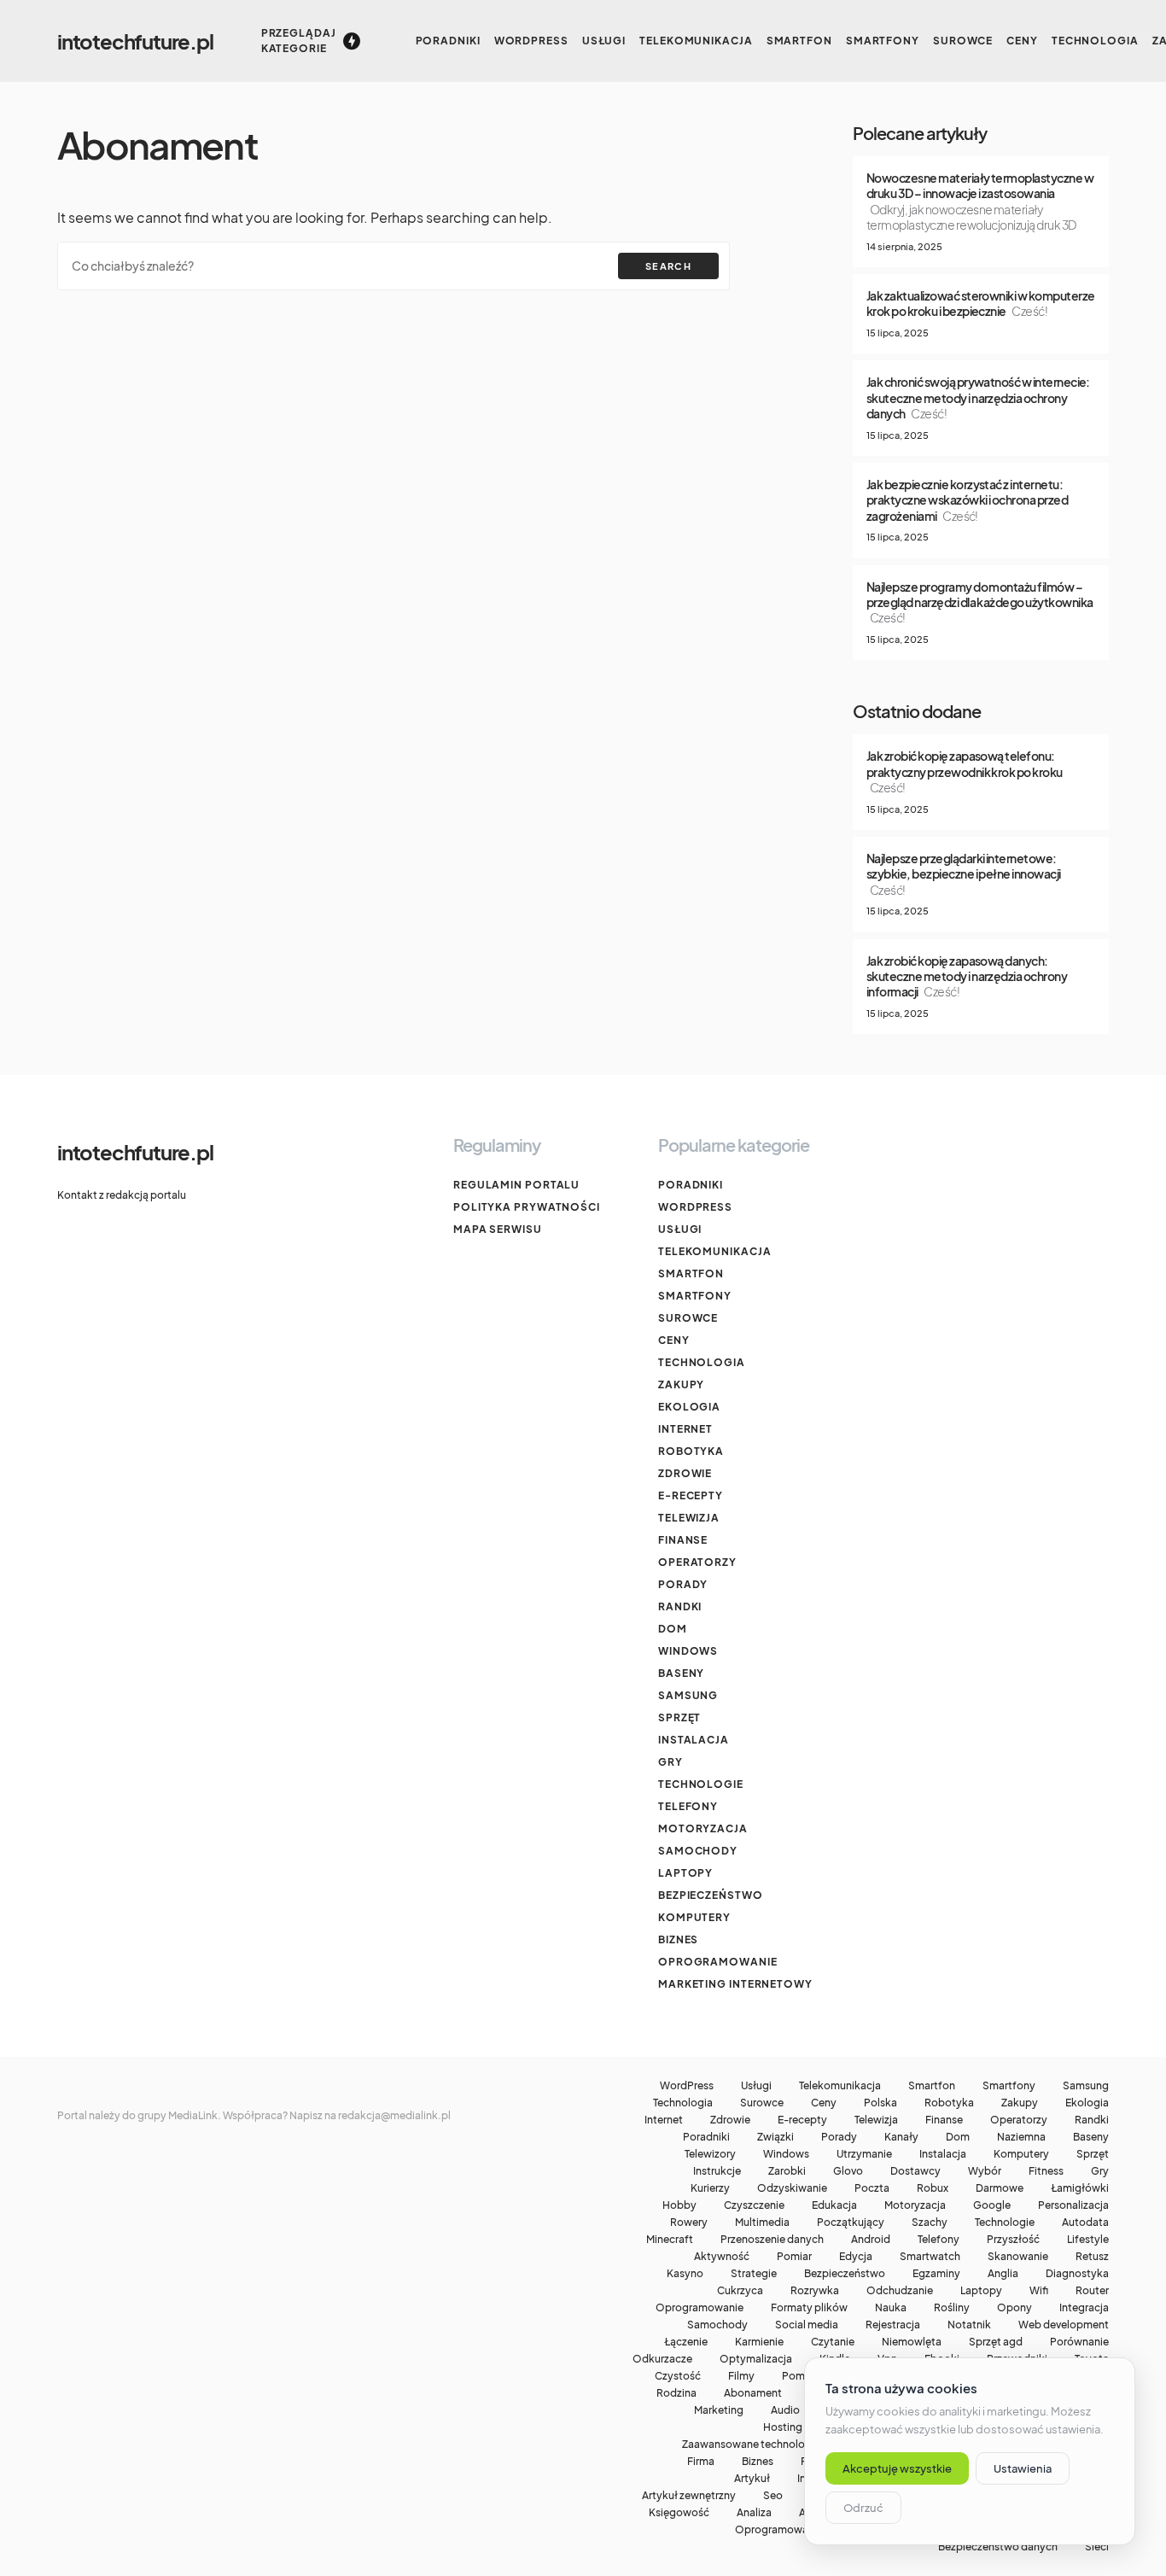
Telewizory (710, 2154)
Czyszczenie (754, 2205)
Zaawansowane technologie (751, 2445)
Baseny (681, 1673)
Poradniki (691, 1185)
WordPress (695, 1207)
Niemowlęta (912, 2342)
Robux (933, 2188)
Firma (701, 2462)
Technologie (701, 1784)
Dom (673, 1629)
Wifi (1039, 2291)
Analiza (754, 2513)
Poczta (872, 2188)
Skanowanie (1018, 2257)
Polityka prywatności (527, 1207)
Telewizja (689, 1518)
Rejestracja (893, 2325)
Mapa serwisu (498, 1229)
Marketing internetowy (735, 1984)
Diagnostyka (1077, 2274)
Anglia (1003, 2274)
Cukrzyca (740, 2291)
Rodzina (676, 2393)
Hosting (783, 2427)
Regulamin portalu (516, 1185)
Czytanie (833, 2342)
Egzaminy (936, 2274)
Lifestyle (1088, 2240)
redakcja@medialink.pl (394, 2115)
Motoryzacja (703, 1828)
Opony (1014, 2308)
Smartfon (691, 1273)
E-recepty (691, 1495)
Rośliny (952, 2308)
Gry (670, 1762)
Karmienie (759, 2342)
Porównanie (1079, 2342)
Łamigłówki (1080, 2188)
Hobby (679, 2205)
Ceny (674, 1340)
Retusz (1092, 2257)
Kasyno (685, 2274)
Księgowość (679, 2513)
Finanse (683, 1540)
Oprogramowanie (718, 1962)
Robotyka (691, 1451)
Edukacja (834, 2205)
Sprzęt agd (996, 2342)
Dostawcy (915, 2171)
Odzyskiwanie (792, 2188)
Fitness (1046, 2171)
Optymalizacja (756, 2359)
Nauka (891, 2308)
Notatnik (969, 2325)
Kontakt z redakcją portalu (122, 1195)
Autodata (1085, 2223)
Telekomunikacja (715, 1251)
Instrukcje (717, 2171)
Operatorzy (697, 1562)
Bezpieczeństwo (711, 1895)
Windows (688, 1651)
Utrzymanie (864, 2154)
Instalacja (694, 1740)
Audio (785, 2410)
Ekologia (689, 1407)
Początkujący (851, 2223)
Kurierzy (710, 2188)
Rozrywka (815, 2291)
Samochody (698, 1851)
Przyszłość (1013, 2240)
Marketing (719, 2410)
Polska (880, 2103)
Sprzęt (679, 1717)
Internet (685, 1429)
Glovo (848, 2171)
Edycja (856, 2257)
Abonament (753, 2393)
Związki (775, 2137)
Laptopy (685, 1873)
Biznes (678, 1939)
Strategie (754, 2274)
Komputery (694, 1917)
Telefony (688, 1806)
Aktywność (722, 2257)
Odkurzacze (662, 2359)
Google (992, 2205)
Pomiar (794, 2257)
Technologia (702, 1362)
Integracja (1084, 2308)
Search (668, 266)
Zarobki (787, 2171)
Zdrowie (685, 1473)
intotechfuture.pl (135, 41)
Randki (680, 1606)
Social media (807, 2325)
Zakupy (681, 1384)
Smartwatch (930, 2257)
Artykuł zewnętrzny (689, 2496)
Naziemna (1021, 2137)
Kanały (901, 2137)
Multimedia (762, 2223)
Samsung (688, 1695)
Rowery (689, 2223)
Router (1092, 2291)
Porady (683, 1584)
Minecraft (670, 2240)
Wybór (985, 2171)
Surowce (688, 1318)
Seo (773, 2496)
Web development (1064, 2325)
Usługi (680, 1229)
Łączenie (686, 2342)
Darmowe (1000, 2188)
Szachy (930, 2223)
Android (871, 2240)
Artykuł (752, 2479)
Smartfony (695, 1296)
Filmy (741, 2376)
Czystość (678, 2376)
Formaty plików (809, 2308)
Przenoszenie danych (772, 2240)
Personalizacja (1073, 2205)
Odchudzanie (900, 2291)
